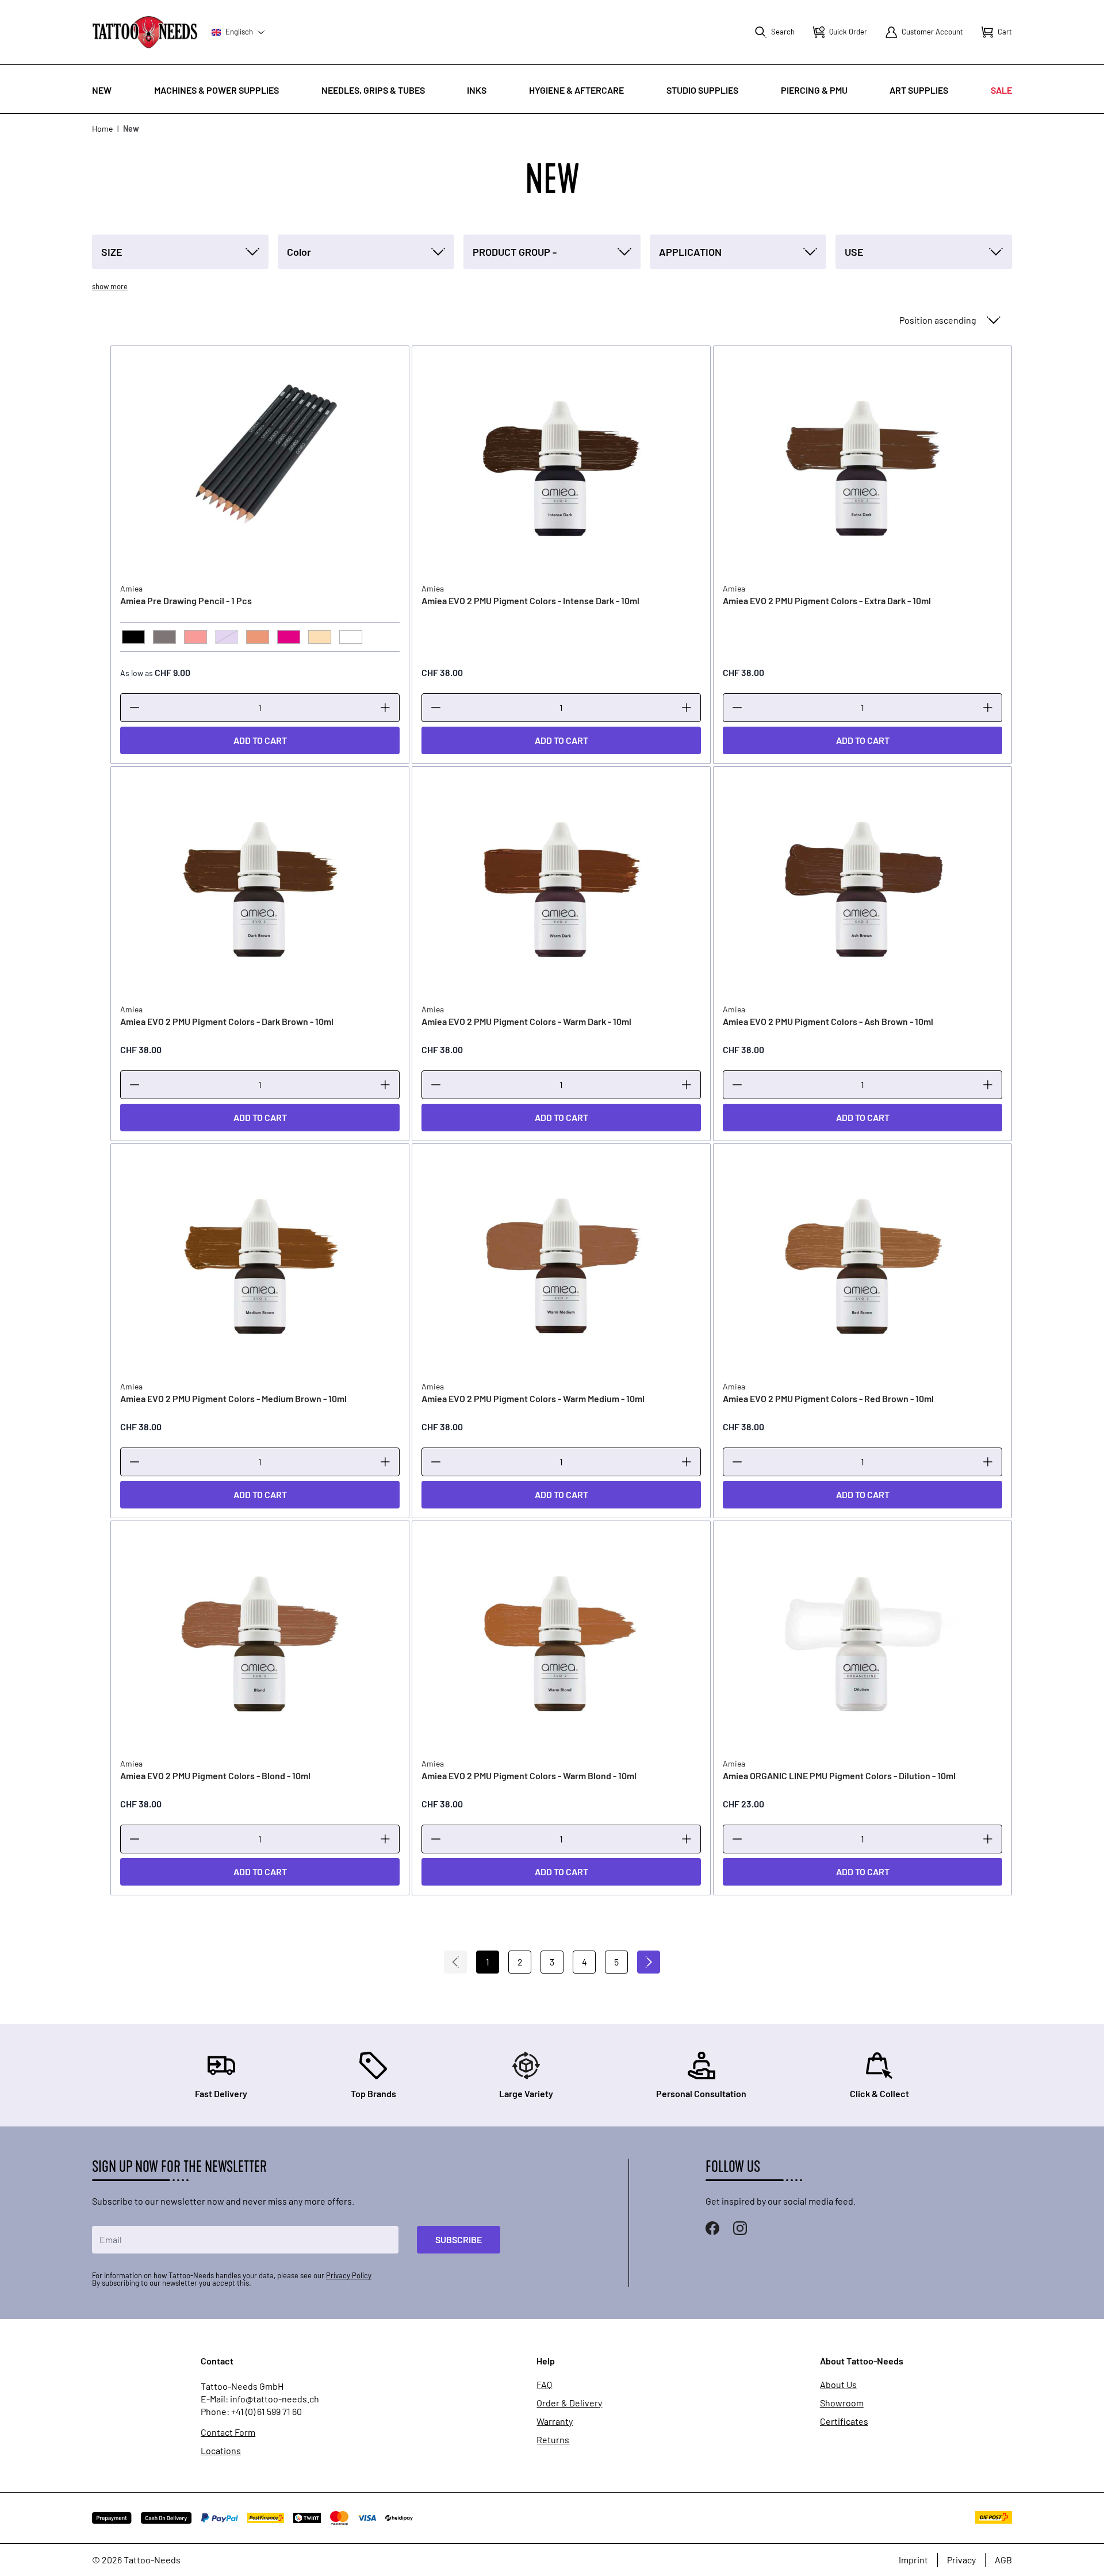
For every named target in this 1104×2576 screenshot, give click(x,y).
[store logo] (145, 32)
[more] (385, 708)
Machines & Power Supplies (216, 90)
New (102, 90)
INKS (477, 90)
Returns (553, 2440)
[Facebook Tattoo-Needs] (712, 2228)
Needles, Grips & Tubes (373, 90)
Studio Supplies (702, 90)
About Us (838, 2385)
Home (102, 128)
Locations (221, 2451)
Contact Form (228, 2432)
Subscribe (459, 2239)
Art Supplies (919, 90)
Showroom (842, 2403)
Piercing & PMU (814, 90)
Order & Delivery (569, 2403)
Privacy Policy (349, 2275)
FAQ (544, 2385)
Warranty (555, 2421)
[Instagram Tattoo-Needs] (740, 2228)
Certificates (844, 2421)
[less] (135, 708)
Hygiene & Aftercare (576, 90)
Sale (1001, 90)
